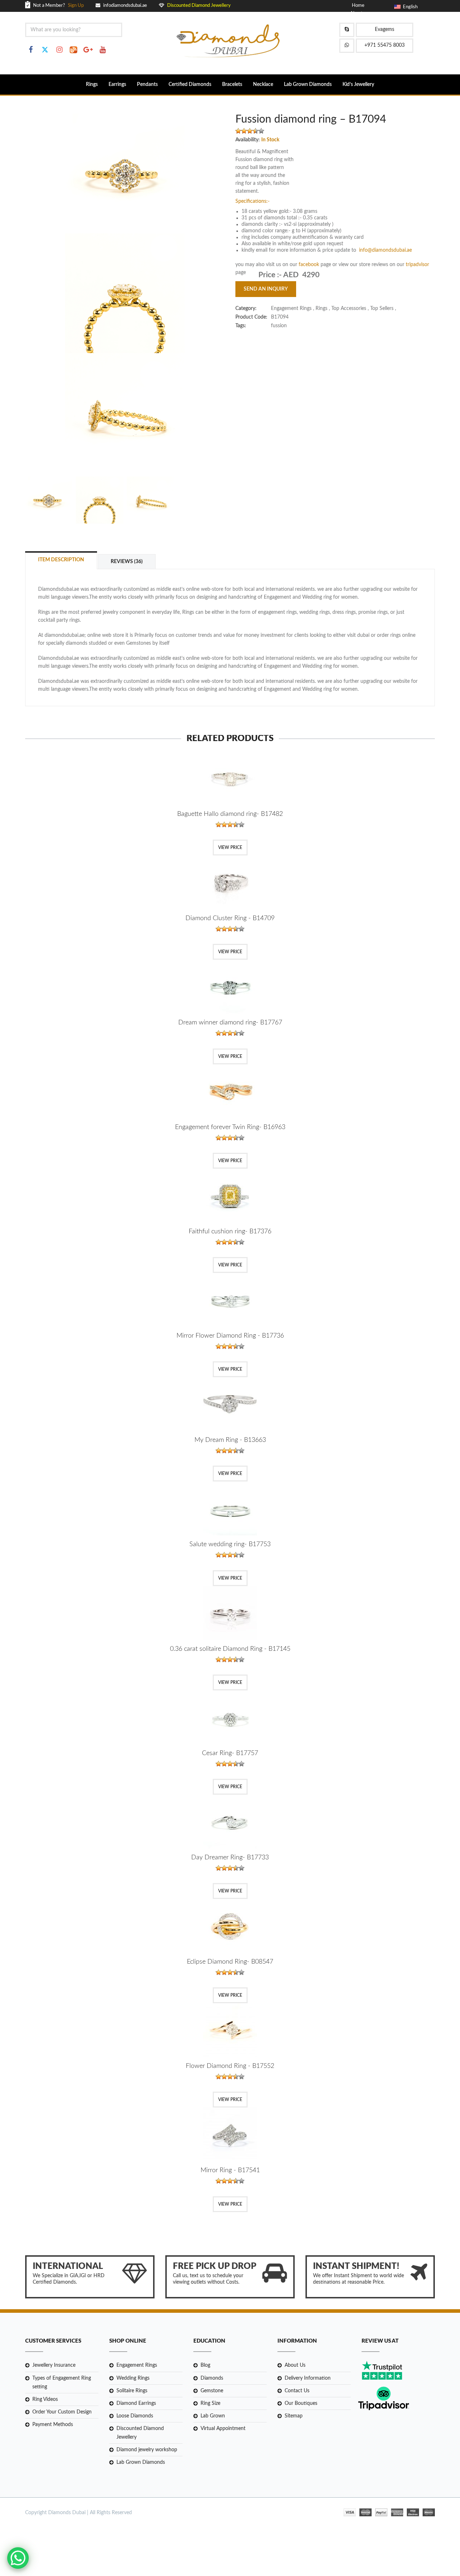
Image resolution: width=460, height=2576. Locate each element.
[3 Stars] (250, 131)
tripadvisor (417, 265)
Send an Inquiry (266, 289)
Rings (92, 85)
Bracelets (232, 85)
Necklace (263, 85)
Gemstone (212, 2391)
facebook (310, 265)
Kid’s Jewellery (358, 85)
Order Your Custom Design (62, 2412)
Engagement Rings (137, 2365)
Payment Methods (53, 2425)
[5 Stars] (261, 131)
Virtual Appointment (223, 2429)
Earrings (117, 85)
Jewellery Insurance (54, 2365)
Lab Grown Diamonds (308, 85)
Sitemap (294, 2416)
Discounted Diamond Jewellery (140, 2433)
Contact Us (297, 2391)
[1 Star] (238, 131)
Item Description (61, 560)
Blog (205, 2365)
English (409, 7)
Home (358, 6)
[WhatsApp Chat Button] (18, 2558)
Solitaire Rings (132, 2391)
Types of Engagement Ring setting (62, 2383)
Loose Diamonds (135, 2416)
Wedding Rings (133, 2378)
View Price (230, 848)
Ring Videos (45, 2399)
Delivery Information (308, 2378)
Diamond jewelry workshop (147, 2450)
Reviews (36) (127, 562)
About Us (295, 2365)
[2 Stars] (244, 131)
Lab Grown (213, 2416)
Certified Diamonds (190, 85)
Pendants (147, 85)
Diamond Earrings (136, 2403)
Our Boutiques (301, 2403)
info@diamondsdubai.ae (385, 250)
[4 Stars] (256, 131)
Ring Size (210, 2403)
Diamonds (212, 2378)
